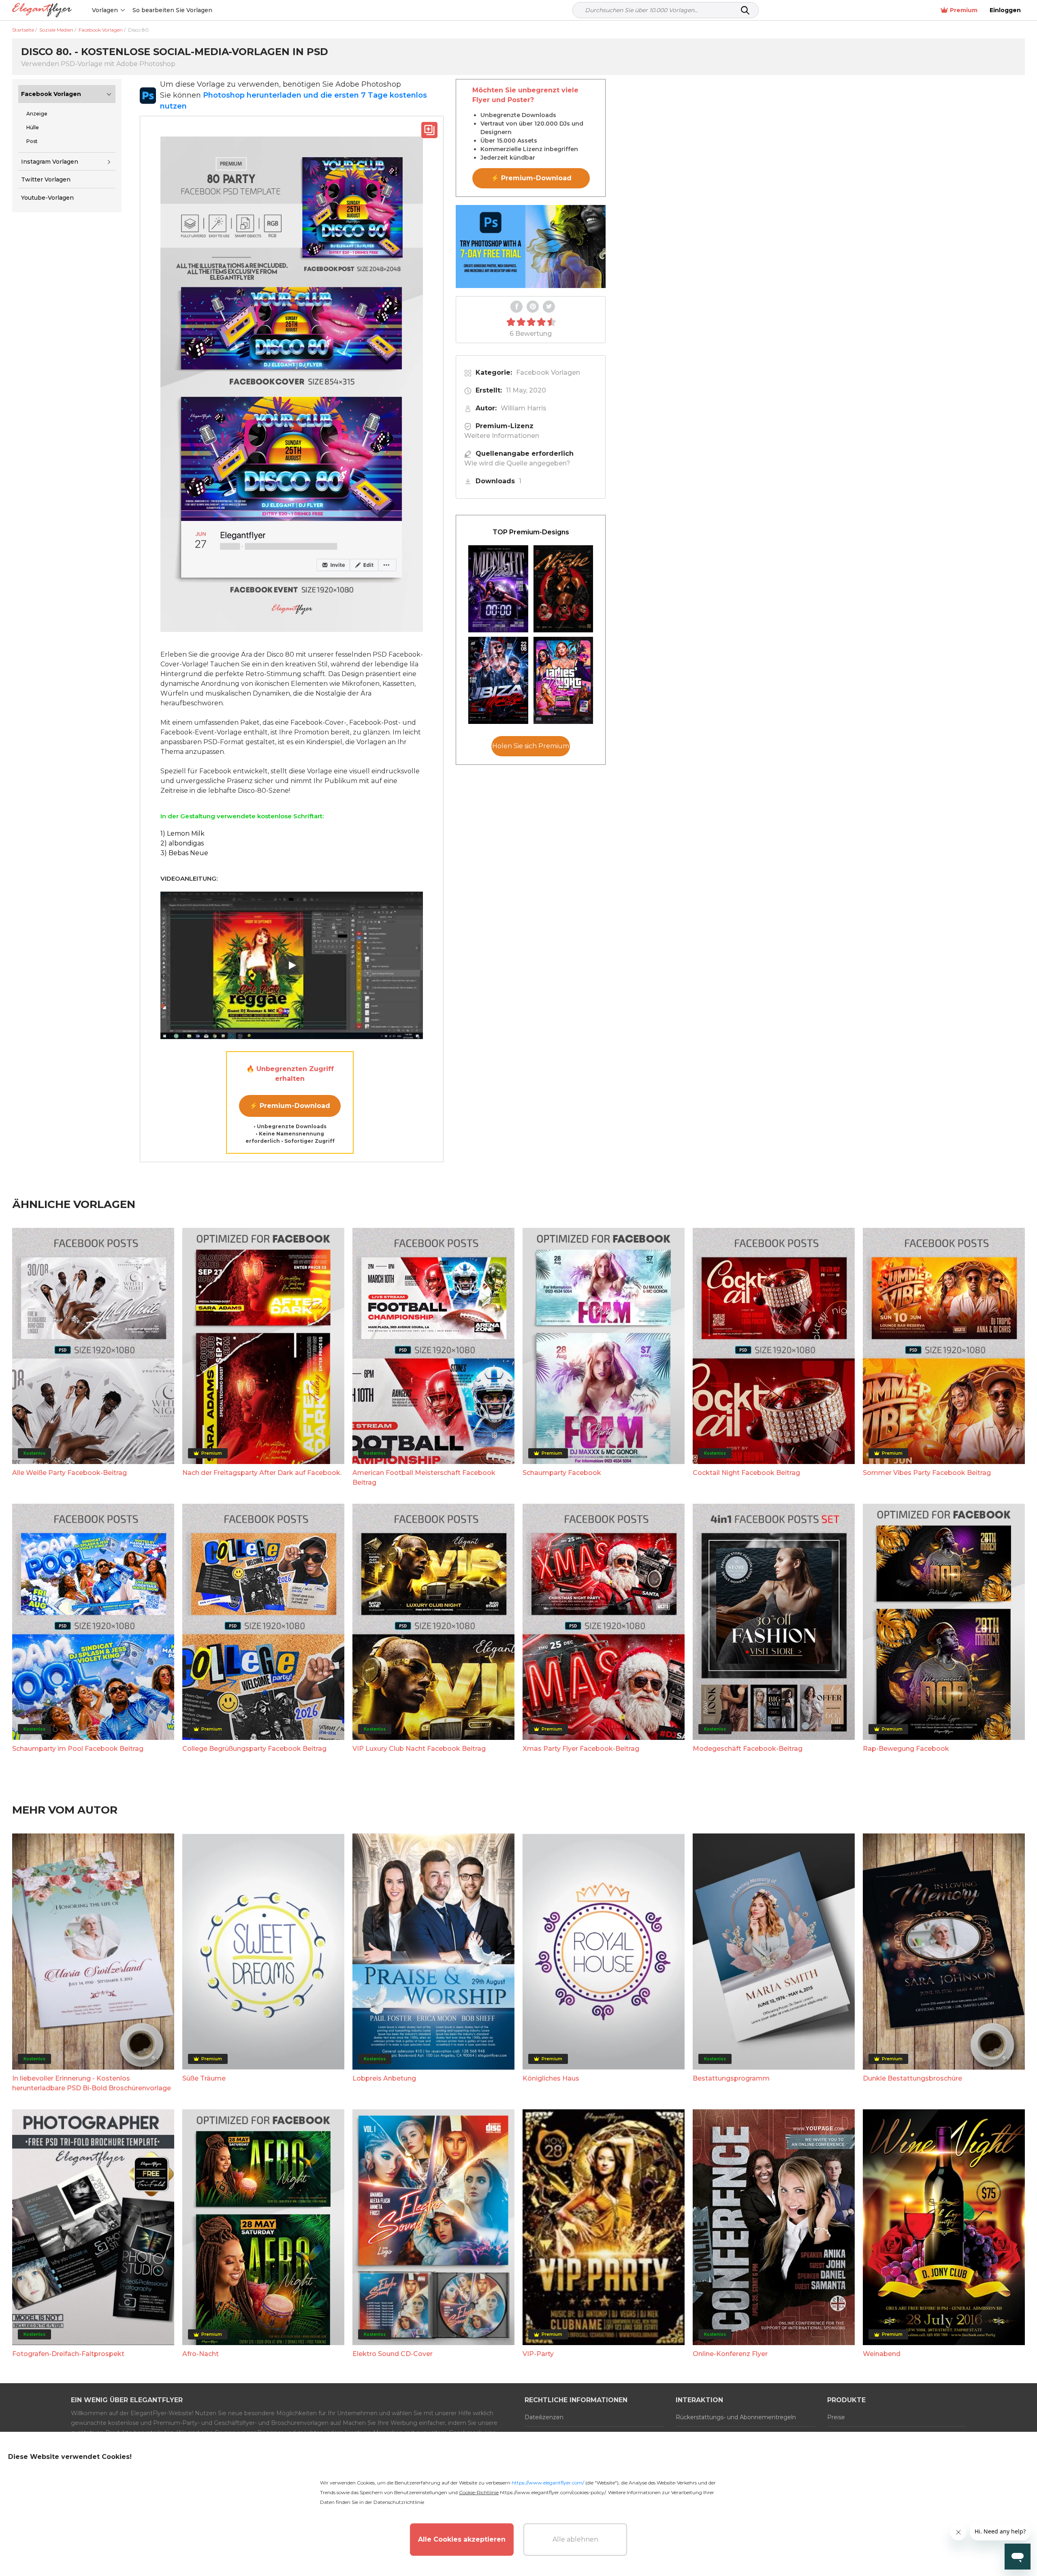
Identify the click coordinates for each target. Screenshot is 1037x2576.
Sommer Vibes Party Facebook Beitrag (927, 1473)
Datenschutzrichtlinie (399, 2502)
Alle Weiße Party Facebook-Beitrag (69, 1473)
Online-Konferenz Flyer (730, 2354)
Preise (836, 2417)
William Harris (524, 408)
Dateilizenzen (544, 2417)
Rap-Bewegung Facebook (906, 1749)
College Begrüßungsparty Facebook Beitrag (254, 1749)
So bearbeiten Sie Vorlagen (172, 10)
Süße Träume (204, 2078)
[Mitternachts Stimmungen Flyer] (498, 589)
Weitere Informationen (502, 436)
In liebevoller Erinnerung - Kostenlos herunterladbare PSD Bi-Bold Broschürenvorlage (92, 2083)
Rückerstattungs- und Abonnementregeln (736, 2417)
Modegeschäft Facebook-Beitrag (748, 1749)
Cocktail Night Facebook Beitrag (746, 1473)
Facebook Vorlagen (51, 94)
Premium (964, 10)
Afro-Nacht (201, 2354)
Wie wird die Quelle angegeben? (517, 463)
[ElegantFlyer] (42, 10)
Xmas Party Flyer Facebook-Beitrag (581, 1749)
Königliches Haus (551, 2078)
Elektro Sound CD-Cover (393, 2354)
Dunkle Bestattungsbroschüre (912, 2078)
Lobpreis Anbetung (384, 2078)
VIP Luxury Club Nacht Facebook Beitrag (419, 1749)
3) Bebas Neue (184, 853)
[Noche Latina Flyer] (563, 589)
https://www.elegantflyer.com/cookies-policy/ (553, 2492)
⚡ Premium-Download (290, 1106)
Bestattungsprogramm (731, 2078)
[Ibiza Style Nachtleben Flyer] (498, 680)
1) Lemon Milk (182, 833)
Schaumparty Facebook (562, 1473)
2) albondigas (182, 843)
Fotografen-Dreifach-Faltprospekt (68, 2354)
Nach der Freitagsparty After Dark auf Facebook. (262, 1473)
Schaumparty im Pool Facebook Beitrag (78, 1749)
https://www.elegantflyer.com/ (548, 2483)
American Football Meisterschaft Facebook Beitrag (424, 1478)
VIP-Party (538, 2354)
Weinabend (882, 2354)
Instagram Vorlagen (50, 162)
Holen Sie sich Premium (531, 746)
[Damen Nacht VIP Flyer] (563, 680)
